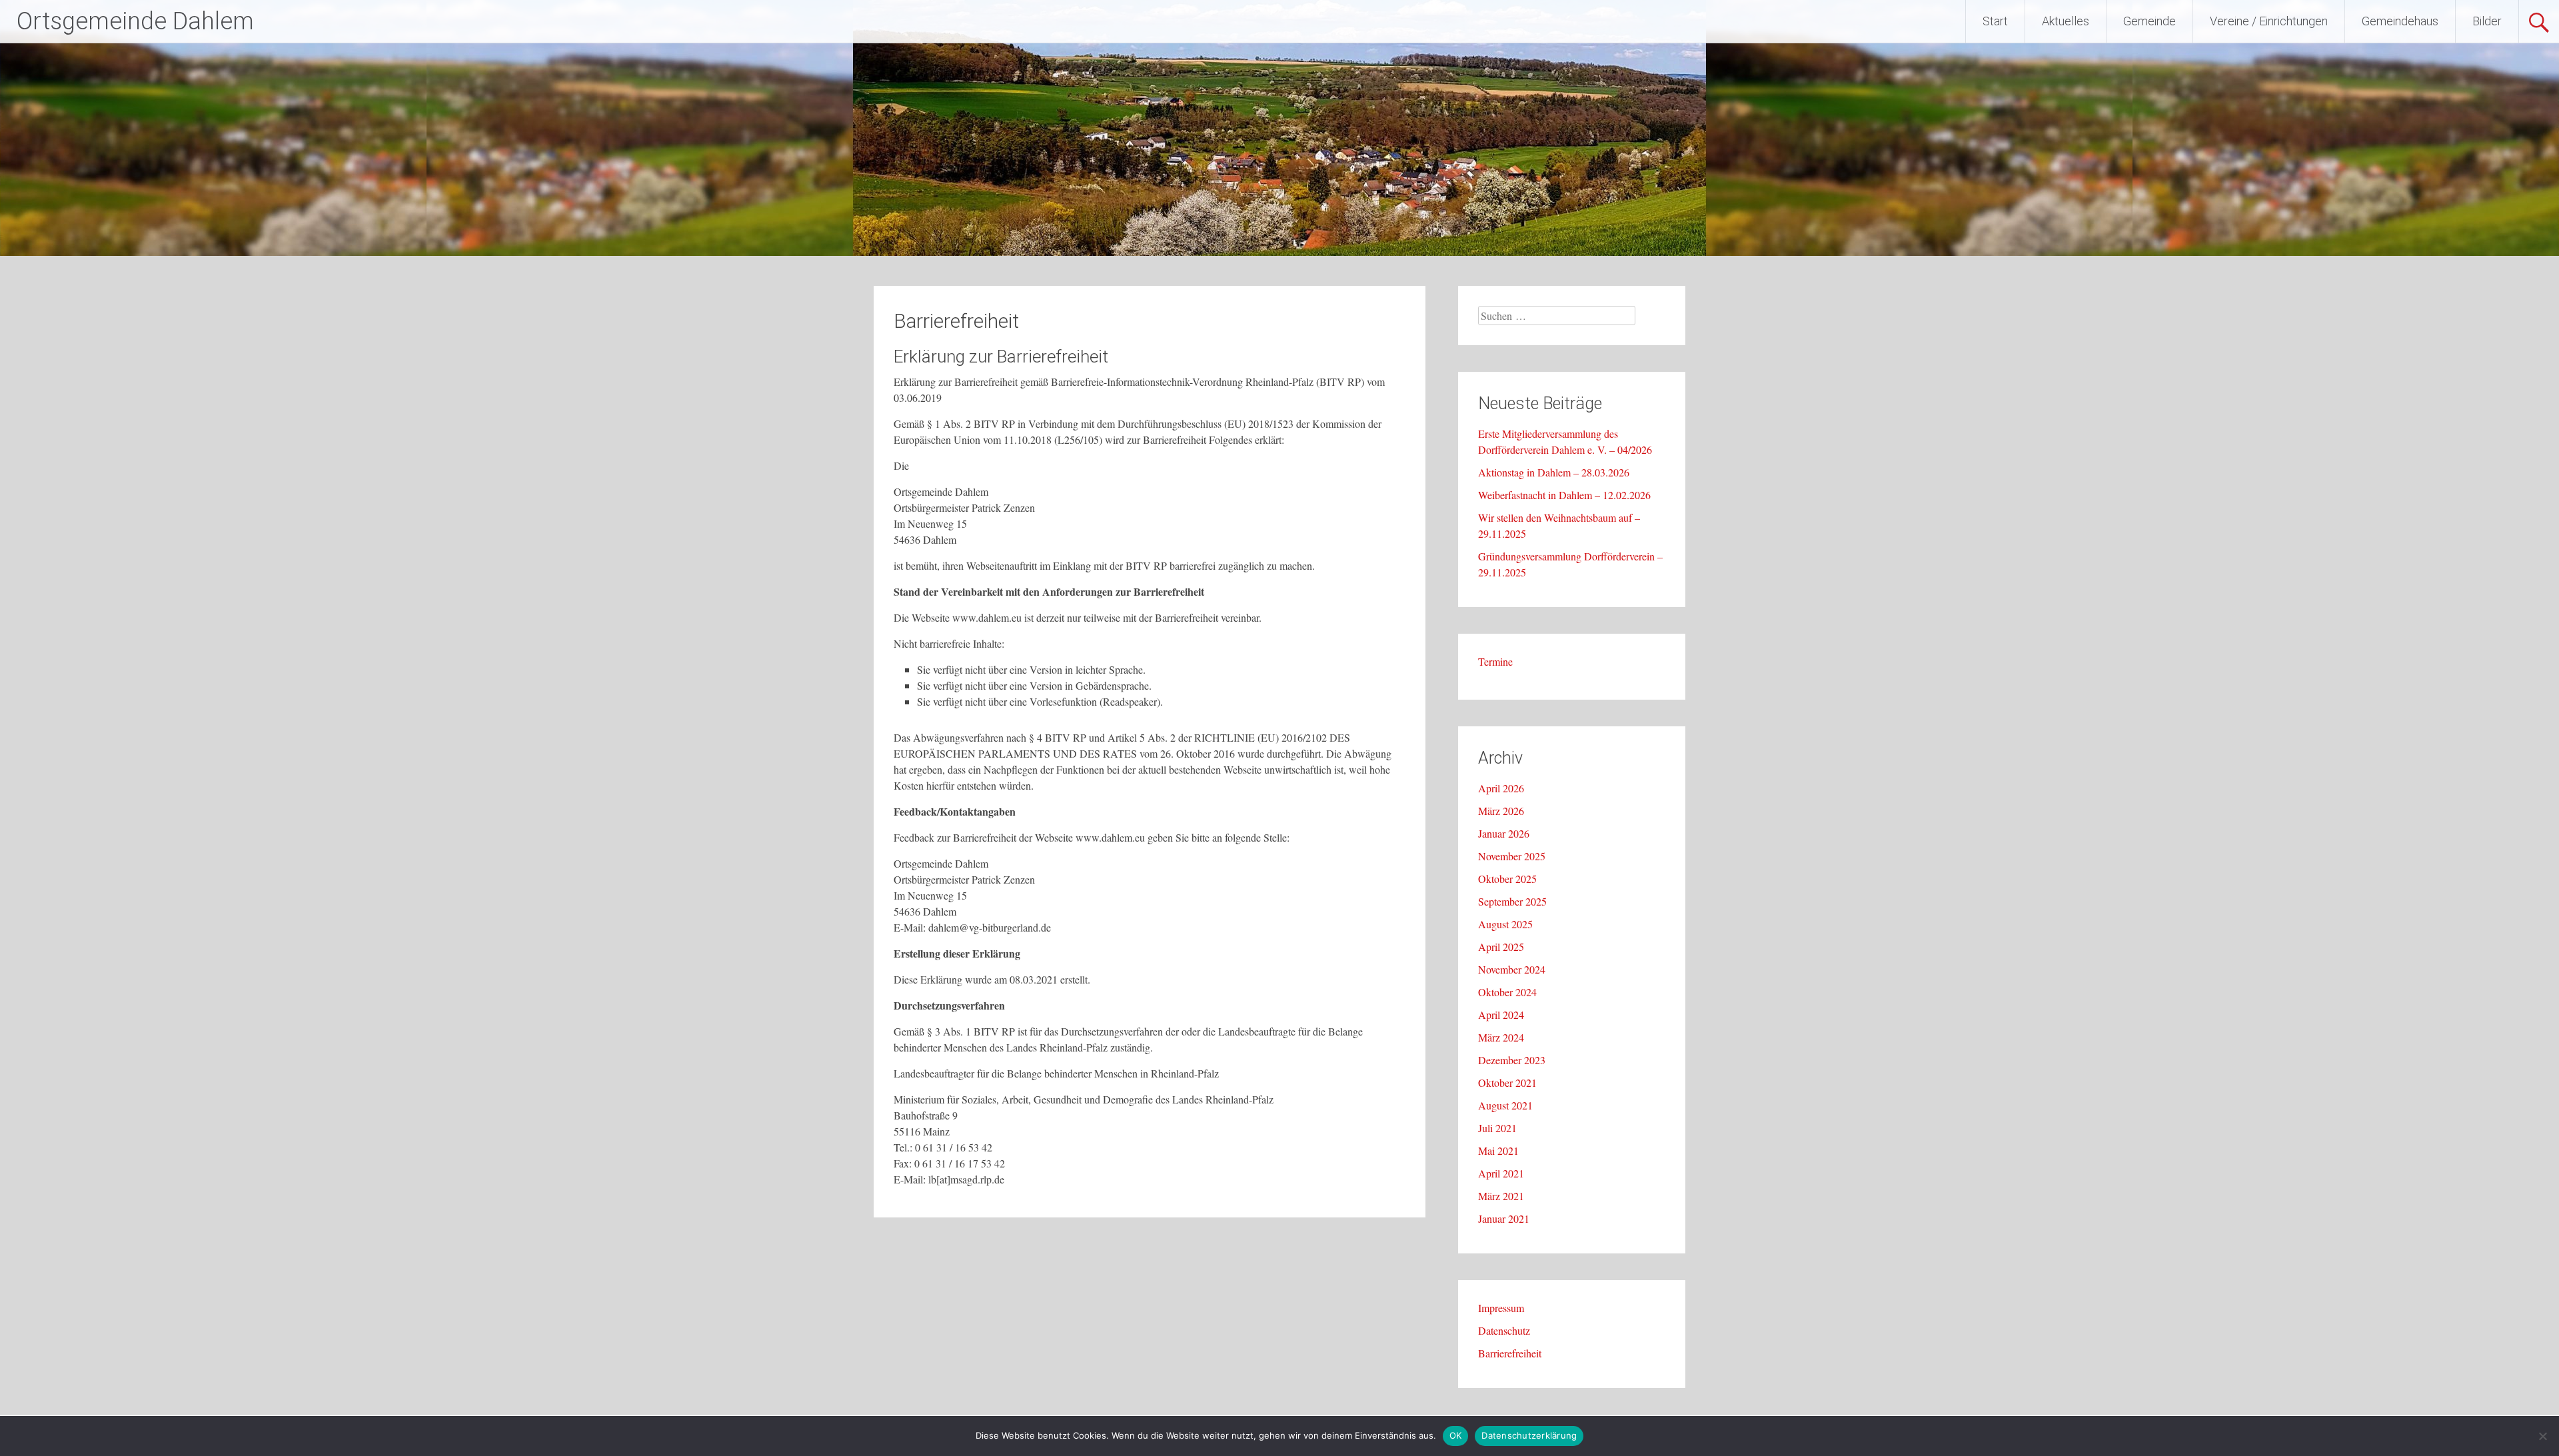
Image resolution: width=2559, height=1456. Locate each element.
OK (1456, 1435)
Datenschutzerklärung (1529, 1435)
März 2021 (1501, 1196)
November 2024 (1512, 969)
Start (1995, 21)
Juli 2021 (1497, 1128)
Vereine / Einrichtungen (2269, 21)
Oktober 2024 (1507, 992)
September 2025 (1512, 901)
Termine (1495, 661)
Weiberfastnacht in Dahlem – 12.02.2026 (1564, 495)
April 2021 (1501, 1173)
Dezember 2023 (1512, 1060)
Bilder (2487, 21)
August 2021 (1505, 1105)
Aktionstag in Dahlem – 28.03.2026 (1554, 472)
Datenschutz (1504, 1330)
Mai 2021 (1498, 1150)
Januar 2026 (1504, 833)
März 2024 (1501, 1037)
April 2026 (1501, 788)
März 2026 (1501, 811)
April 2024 (1501, 1015)
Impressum (1501, 1308)
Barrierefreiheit (1510, 1353)
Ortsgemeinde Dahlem (135, 21)
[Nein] (2542, 1436)
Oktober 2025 (1507, 879)
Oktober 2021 (1507, 1083)
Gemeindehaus (2400, 21)
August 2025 (1505, 924)
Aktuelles (2066, 21)
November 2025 (1512, 856)
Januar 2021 (1504, 1218)
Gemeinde (2149, 21)
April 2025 (1501, 947)
